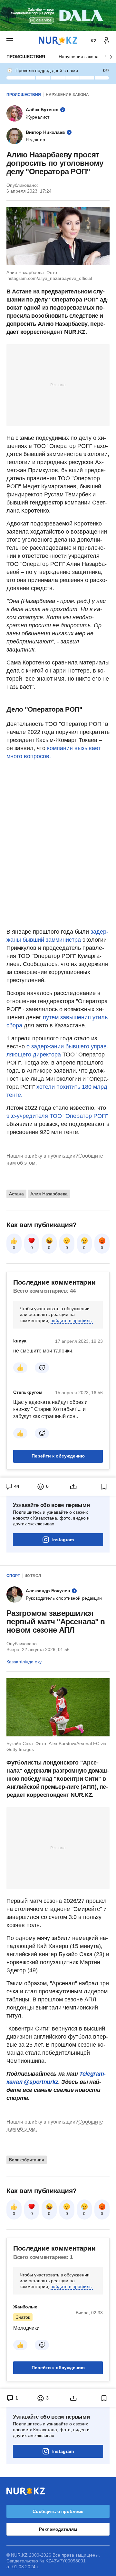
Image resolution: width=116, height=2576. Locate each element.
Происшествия (26, 57)
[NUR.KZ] (58, 41)
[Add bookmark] (104, 1487)
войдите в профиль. (72, 1320)
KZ (94, 41)
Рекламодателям (58, 2529)
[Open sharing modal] (73, 1487)
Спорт (13, 1576)
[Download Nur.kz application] (58, 16)
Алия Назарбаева (49, 1194)
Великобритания (27, 2160)
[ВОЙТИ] (106, 41)
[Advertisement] (58, 385)
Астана (16, 1194)
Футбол (33, 1576)
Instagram (63, 1540)
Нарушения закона (79, 57)
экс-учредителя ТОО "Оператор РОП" (57, 1116)
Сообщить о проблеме (58, 2511)
